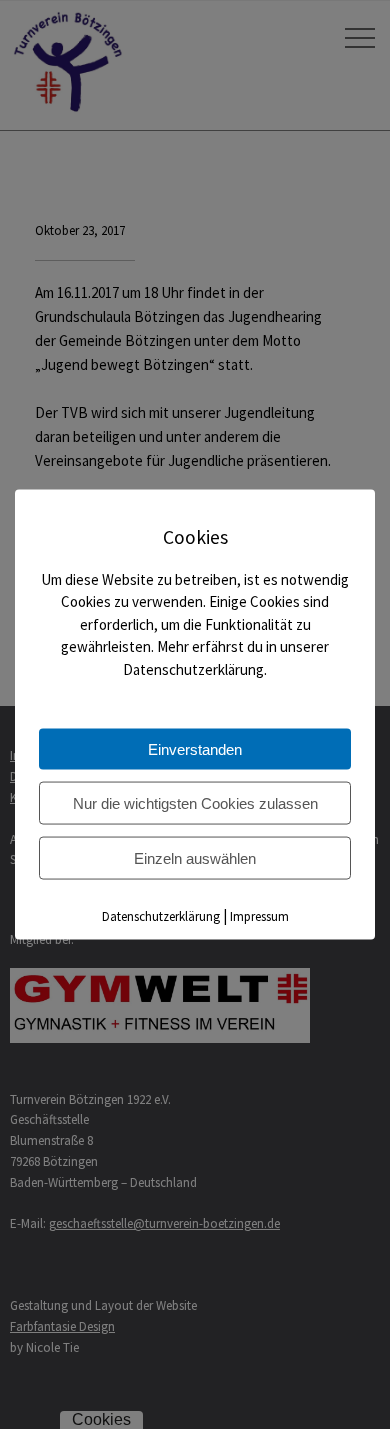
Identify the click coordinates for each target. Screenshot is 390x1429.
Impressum (259, 916)
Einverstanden (195, 749)
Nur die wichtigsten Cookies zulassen (195, 803)
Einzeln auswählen (195, 858)
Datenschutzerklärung (161, 916)
